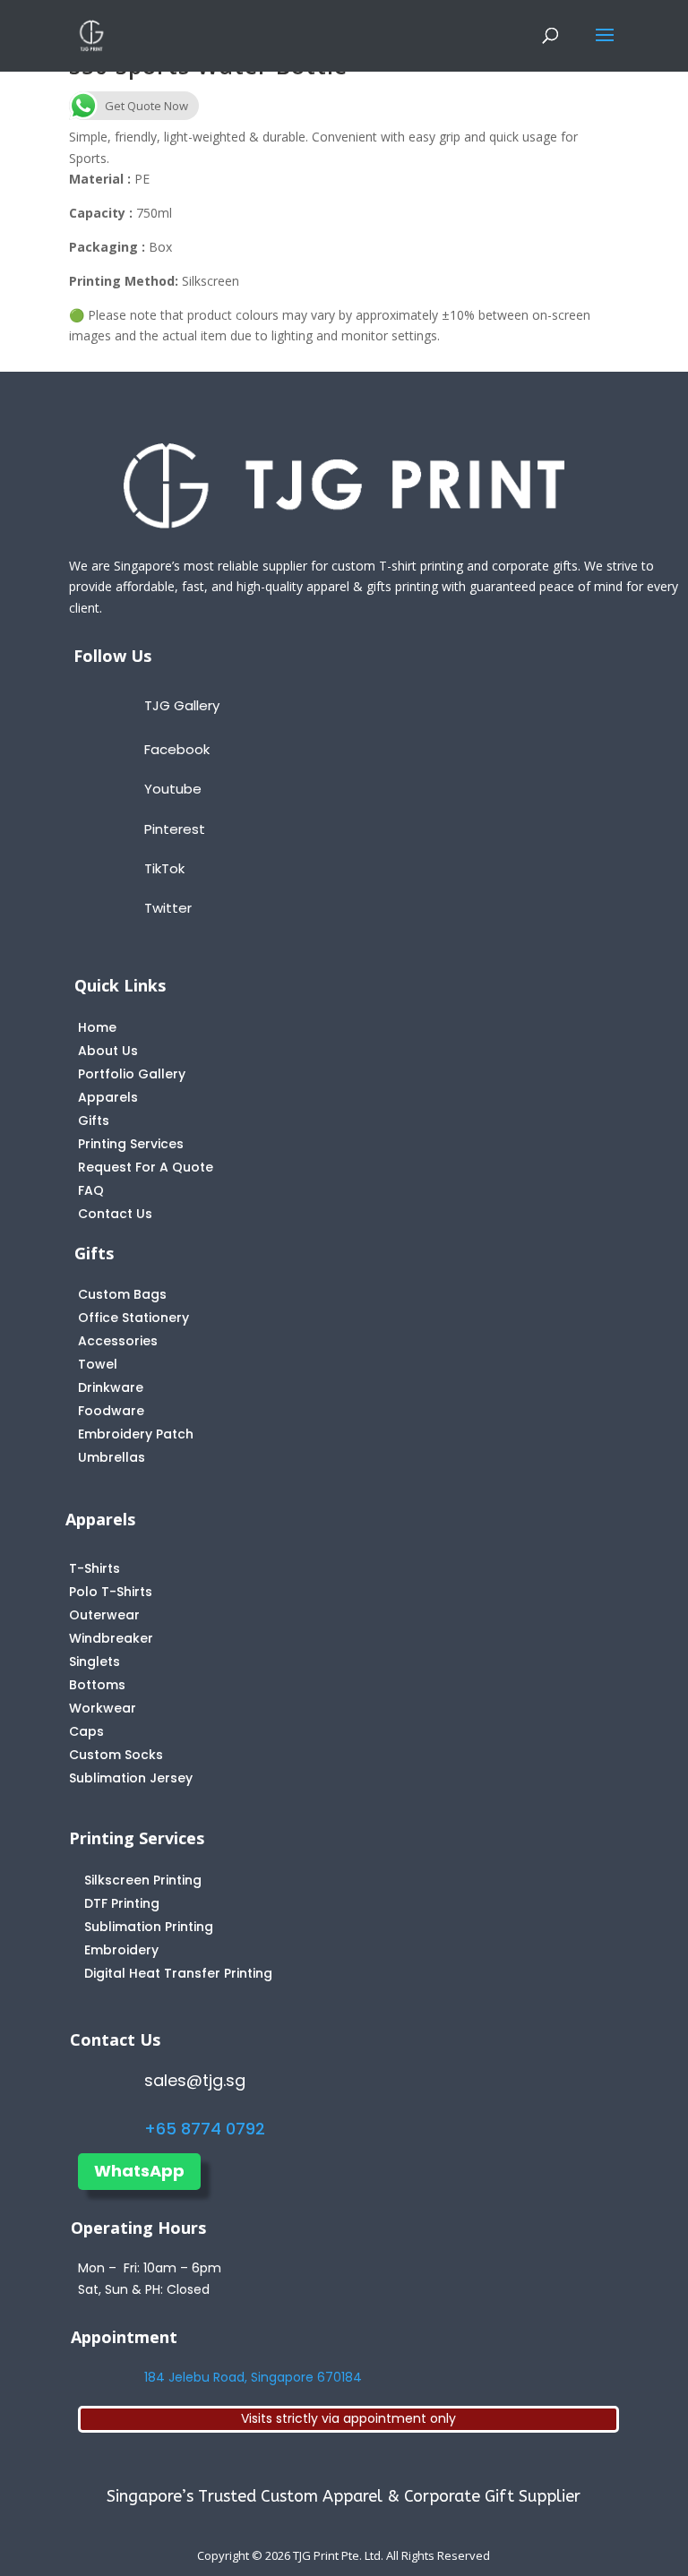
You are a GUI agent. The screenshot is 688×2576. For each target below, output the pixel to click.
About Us (108, 1051)
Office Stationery (133, 1318)
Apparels (108, 1097)
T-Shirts (95, 1568)
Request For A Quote (146, 1167)
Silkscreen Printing (143, 1880)
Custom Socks (116, 1755)
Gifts (94, 1121)
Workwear (103, 1708)
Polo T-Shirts (111, 1592)
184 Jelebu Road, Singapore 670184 (253, 2377)
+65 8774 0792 (205, 2129)
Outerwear (104, 1615)
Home (97, 1027)
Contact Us (115, 1214)
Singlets (95, 1662)
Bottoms (97, 1685)
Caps (86, 1731)
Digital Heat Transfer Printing (178, 1973)
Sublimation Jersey (131, 1778)
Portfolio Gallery (132, 1074)
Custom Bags (122, 1294)
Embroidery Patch (136, 1434)
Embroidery (121, 1950)
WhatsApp (139, 2171)
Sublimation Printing (149, 1927)
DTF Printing (122, 1903)
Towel (98, 1364)
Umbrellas (112, 1457)
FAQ (91, 1190)
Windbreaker (111, 1638)
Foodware (111, 1411)
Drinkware (111, 1387)
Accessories (118, 1341)
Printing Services (131, 1144)
